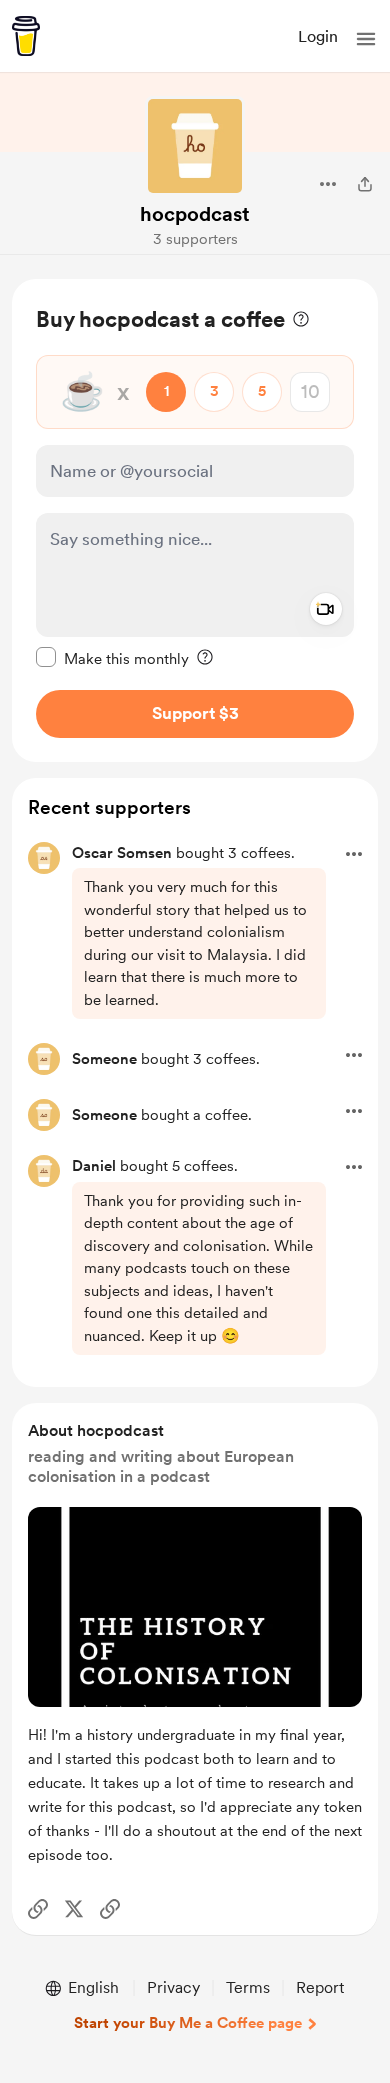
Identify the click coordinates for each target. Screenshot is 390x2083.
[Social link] (38, 1909)
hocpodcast (195, 214)
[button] (366, 39)
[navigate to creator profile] (195, 146)
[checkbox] (112, 658)
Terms (248, 1987)
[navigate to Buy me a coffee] (26, 36)
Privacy (173, 1987)
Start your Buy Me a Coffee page (188, 2023)
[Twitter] (74, 1909)
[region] (195, 520)
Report (320, 1987)
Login (318, 36)
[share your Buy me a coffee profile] (365, 184)
